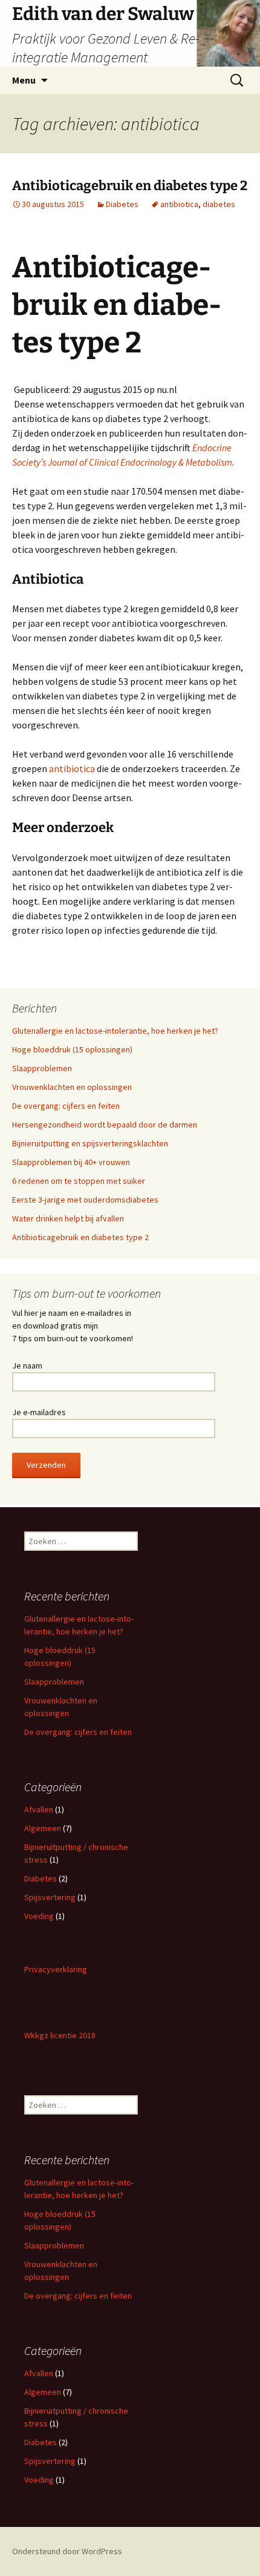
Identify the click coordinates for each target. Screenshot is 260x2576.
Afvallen (39, 1809)
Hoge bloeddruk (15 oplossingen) (72, 1049)
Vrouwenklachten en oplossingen (72, 1087)
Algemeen (43, 1828)
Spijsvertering (50, 1897)
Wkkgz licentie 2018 (60, 2035)
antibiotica (179, 204)
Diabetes (122, 204)
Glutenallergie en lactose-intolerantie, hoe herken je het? (115, 1031)
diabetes (219, 204)
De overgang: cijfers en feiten (66, 1106)
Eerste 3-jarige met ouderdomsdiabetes (85, 1200)
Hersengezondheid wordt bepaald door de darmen (105, 1125)
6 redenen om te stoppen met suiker (79, 1181)
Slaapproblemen (42, 1068)
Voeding (39, 1916)
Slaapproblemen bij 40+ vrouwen (71, 1162)
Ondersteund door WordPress (67, 2551)
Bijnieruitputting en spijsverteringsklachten (90, 1143)
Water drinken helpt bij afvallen (68, 1218)
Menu (24, 80)
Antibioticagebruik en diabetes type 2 (130, 186)
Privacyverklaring (56, 1969)
